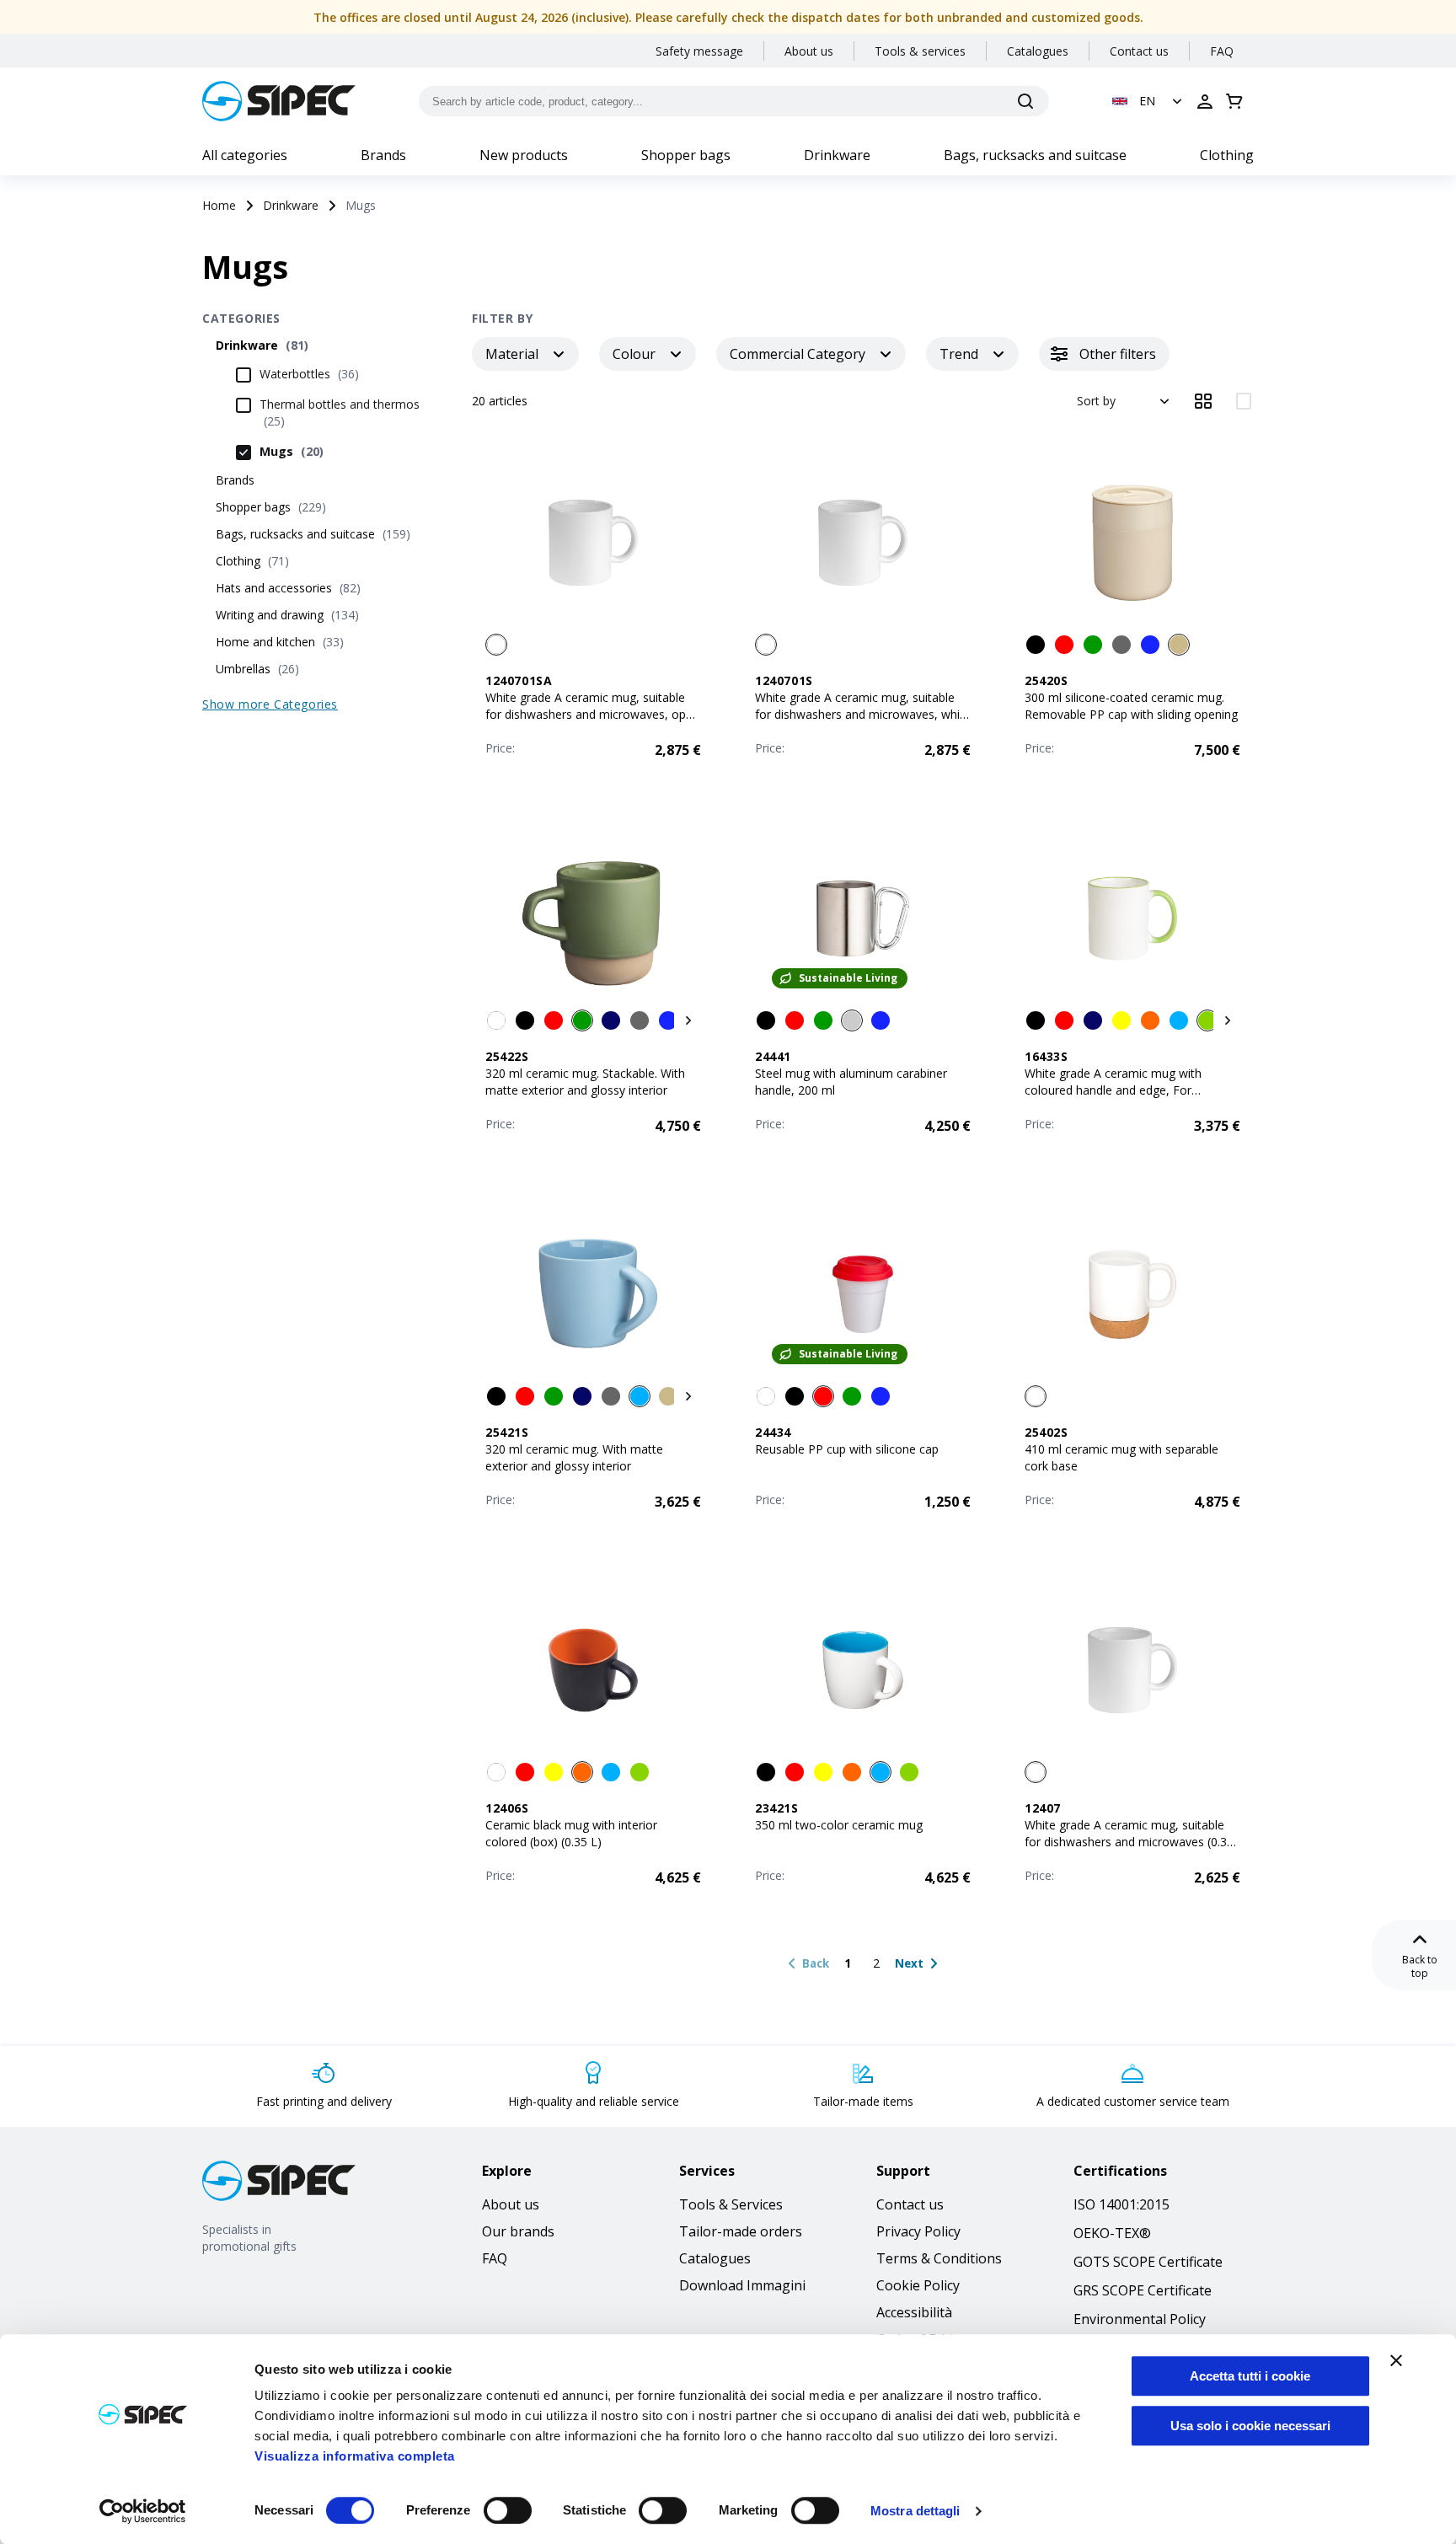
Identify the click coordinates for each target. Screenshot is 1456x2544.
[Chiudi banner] (1396, 2360)
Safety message (699, 51)
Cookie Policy (918, 2285)
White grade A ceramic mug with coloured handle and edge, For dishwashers (1113, 1090)
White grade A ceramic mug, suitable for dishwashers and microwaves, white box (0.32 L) (863, 714)
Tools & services (920, 51)
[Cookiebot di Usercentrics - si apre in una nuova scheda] (143, 2511)
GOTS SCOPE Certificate (1148, 2262)
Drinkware (837, 155)
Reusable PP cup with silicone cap (847, 1449)
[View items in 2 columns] (1244, 401)
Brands (383, 155)
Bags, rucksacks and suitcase (1035, 155)
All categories (245, 155)
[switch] (508, 2510)
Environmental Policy (1140, 2319)
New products (524, 155)
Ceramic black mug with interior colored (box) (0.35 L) (571, 1833)
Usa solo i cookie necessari (1250, 2426)
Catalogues (1038, 51)
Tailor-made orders (741, 2231)
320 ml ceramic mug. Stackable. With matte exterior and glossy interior (585, 1082)
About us (809, 51)
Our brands (518, 2231)
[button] (1149, 101)
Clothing (1227, 155)
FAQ (1222, 51)
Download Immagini (742, 2285)
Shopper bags (686, 155)
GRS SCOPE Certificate (1143, 2290)
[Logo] (279, 101)
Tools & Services (731, 2204)
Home (219, 205)
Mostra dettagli (915, 2511)
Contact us (1139, 51)
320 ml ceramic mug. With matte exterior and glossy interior (574, 1457)
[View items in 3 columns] (1203, 401)
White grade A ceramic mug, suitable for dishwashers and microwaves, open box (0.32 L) (592, 714)
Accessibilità (914, 2312)
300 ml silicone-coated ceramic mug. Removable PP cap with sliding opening (1131, 706)
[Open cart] (1234, 101)
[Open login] (1205, 101)
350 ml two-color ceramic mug (839, 1825)
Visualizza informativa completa (355, 2456)
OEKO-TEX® (1112, 2233)
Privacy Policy (918, 2231)
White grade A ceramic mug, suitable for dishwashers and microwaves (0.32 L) (1129, 1842)
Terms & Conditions (939, 2258)
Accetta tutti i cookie (1250, 2376)
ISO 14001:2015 (1121, 2204)
